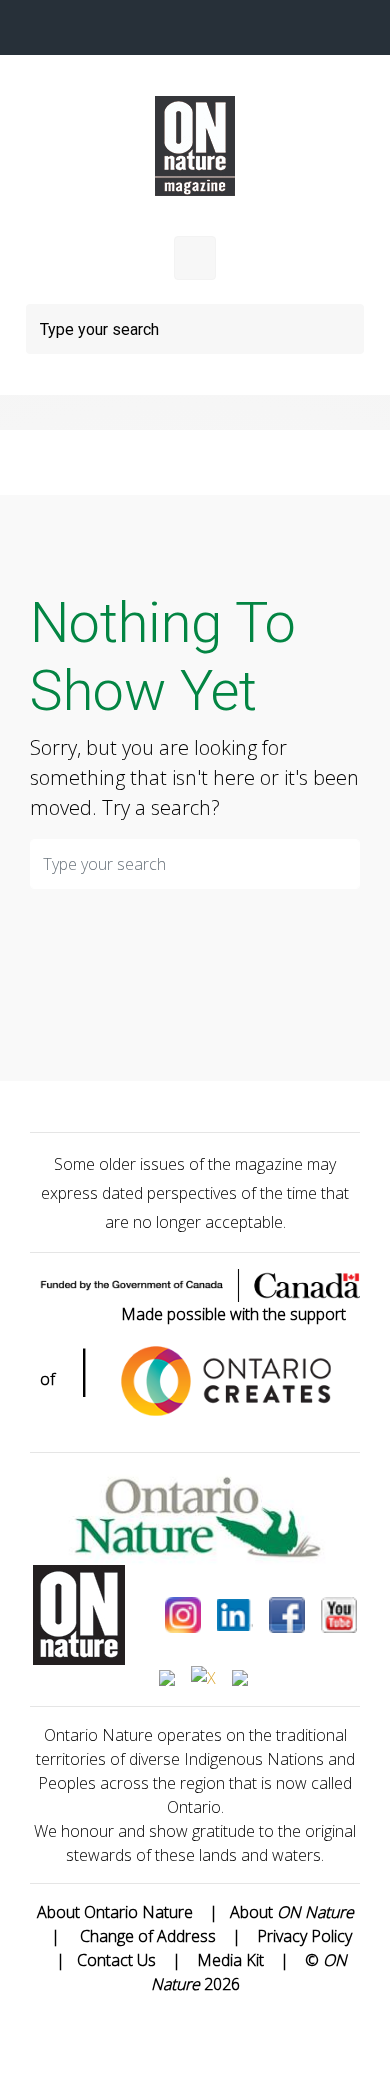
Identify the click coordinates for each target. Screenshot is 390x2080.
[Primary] (195, 258)
